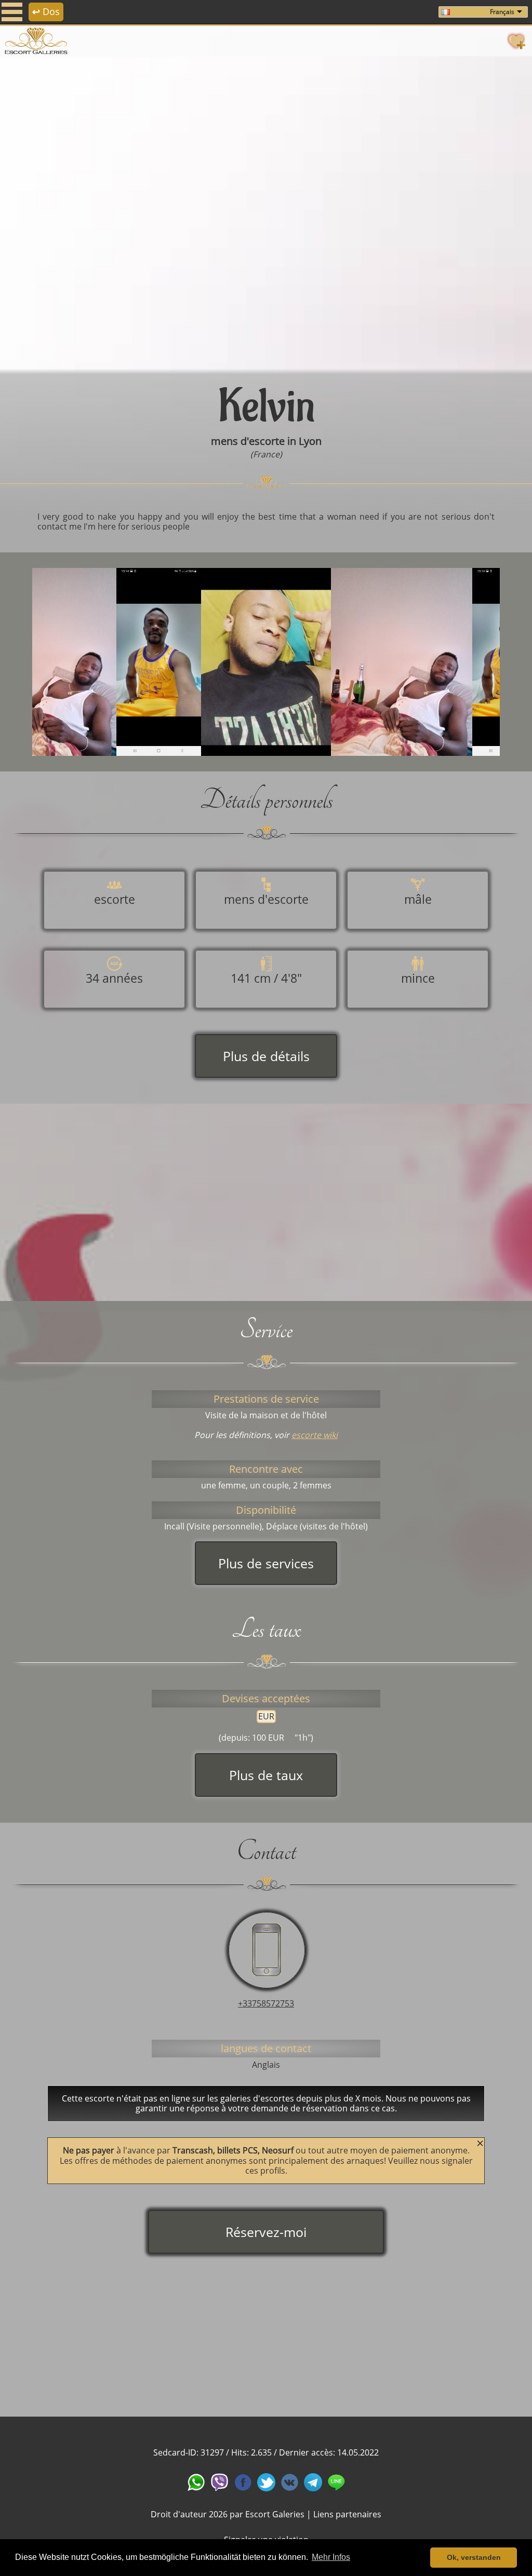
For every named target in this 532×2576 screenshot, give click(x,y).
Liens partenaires (347, 2514)
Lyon (310, 441)
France (266, 454)
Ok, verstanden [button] (474, 2557)
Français (502, 12)
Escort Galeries (275, 2514)
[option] (266, 213)
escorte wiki (315, 1435)
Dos (46, 11)
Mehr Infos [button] (331, 2557)
